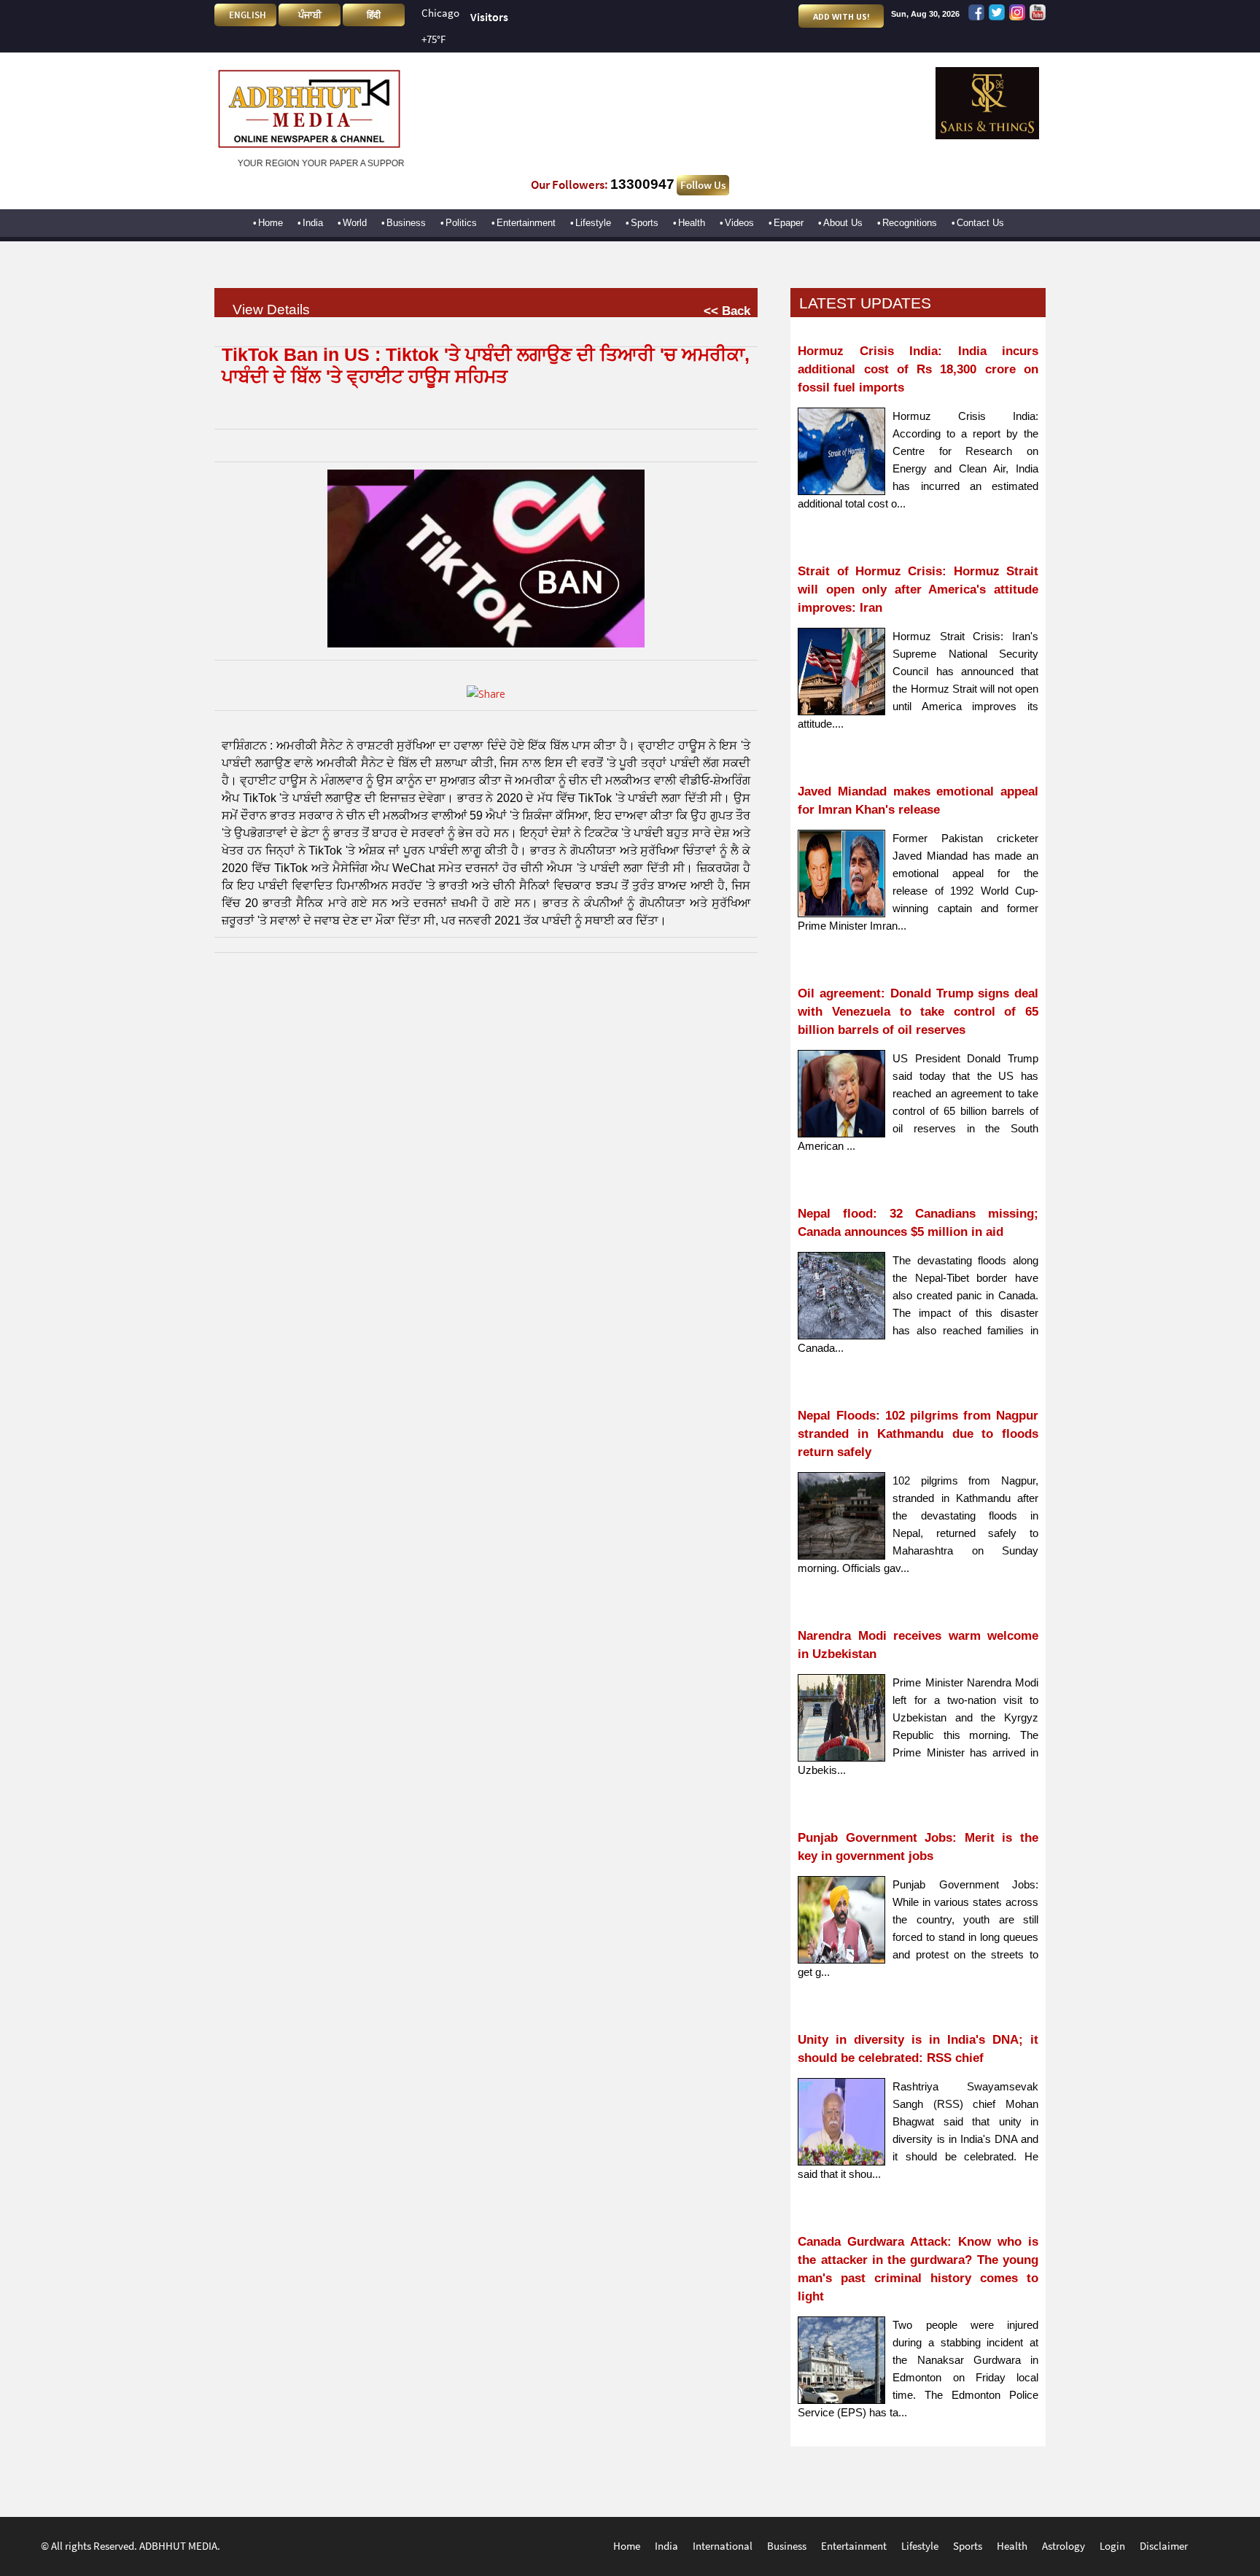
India (313, 223)
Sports (645, 223)
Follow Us (703, 185)
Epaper (789, 223)
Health (692, 223)
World (355, 223)
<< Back (727, 311)
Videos (739, 223)
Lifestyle (593, 223)
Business (406, 223)
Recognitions (910, 223)
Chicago (440, 13)
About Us (843, 223)
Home (271, 223)
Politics (461, 223)
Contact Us (980, 223)
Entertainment (526, 223)
